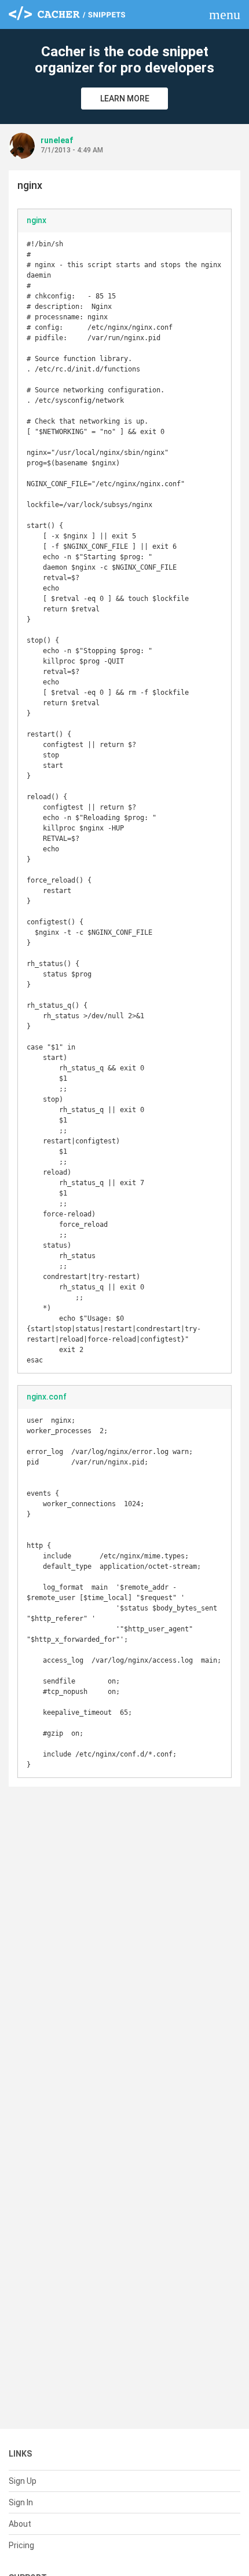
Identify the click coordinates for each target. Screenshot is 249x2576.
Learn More (125, 99)
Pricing (21, 2545)
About (20, 2524)
